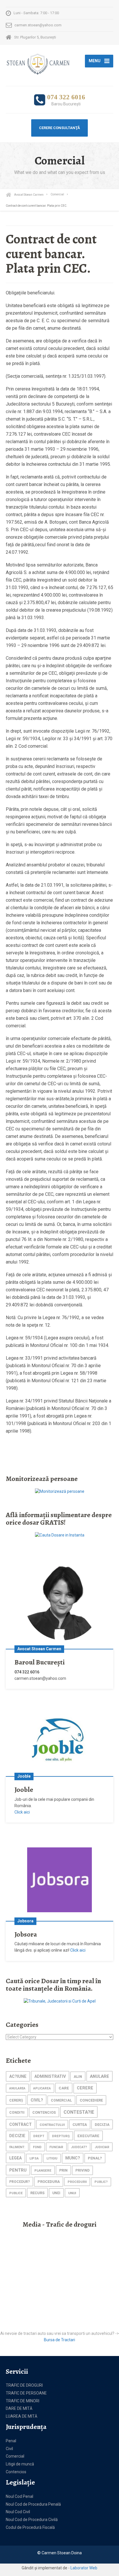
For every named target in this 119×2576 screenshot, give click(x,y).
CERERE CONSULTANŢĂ (59, 128)
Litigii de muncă (20, 2464)
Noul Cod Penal (19, 2496)
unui (72, 2193)
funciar (56, 2147)
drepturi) (61, 2136)
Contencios (16, 2472)
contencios (44, 2112)
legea (15, 2158)
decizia (102, 2125)
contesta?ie (79, 2112)
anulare (100, 2076)
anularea (17, 2088)
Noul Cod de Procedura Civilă (32, 2520)
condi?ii (17, 2113)
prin (63, 2170)
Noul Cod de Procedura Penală (33, 2504)
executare (88, 2136)
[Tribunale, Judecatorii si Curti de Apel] (60, 2001)
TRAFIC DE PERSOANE (26, 2393)
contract (21, 2124)
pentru (18, 2170)
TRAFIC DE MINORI (23, 2401)
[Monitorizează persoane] (60, 1491)
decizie (17, 2136)
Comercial (15, 2456)
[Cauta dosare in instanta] (60, 1535)
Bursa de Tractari (59, 2340)
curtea (80, 2125)
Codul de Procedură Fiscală (30, 2527)
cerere (85, 2088)
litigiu (52, 2158)
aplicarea (42, 2088)
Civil (9, 2449)
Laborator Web (84, 2568)
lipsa (34, 2158)
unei (56, 2193)
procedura (49, 2182)
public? (101, 2182)
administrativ (50, 2076)
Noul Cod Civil (18, 2512)
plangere (43, 2170)
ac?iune (18, 2077)
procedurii (77, 2182)
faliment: (17, 2147)
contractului (52, 2125)
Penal (11, 2441)
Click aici (22, 1812)
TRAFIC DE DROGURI (24, 2385)
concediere (91, 2100)
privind (82, 2170)
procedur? (19, 2182)
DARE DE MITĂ (19, 2408)
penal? (95, 2158)
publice (16, 2193)
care (64, 2088)
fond (37, 2147)
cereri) (16, 2100)
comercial (61, 2100)
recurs (37, 2193)
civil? (37, 2100)
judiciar (102, 2147)
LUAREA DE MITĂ (22, 2416)
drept (39, 2136)
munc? (73, 2158)
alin (78, 2077)
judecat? (79, 2147)
